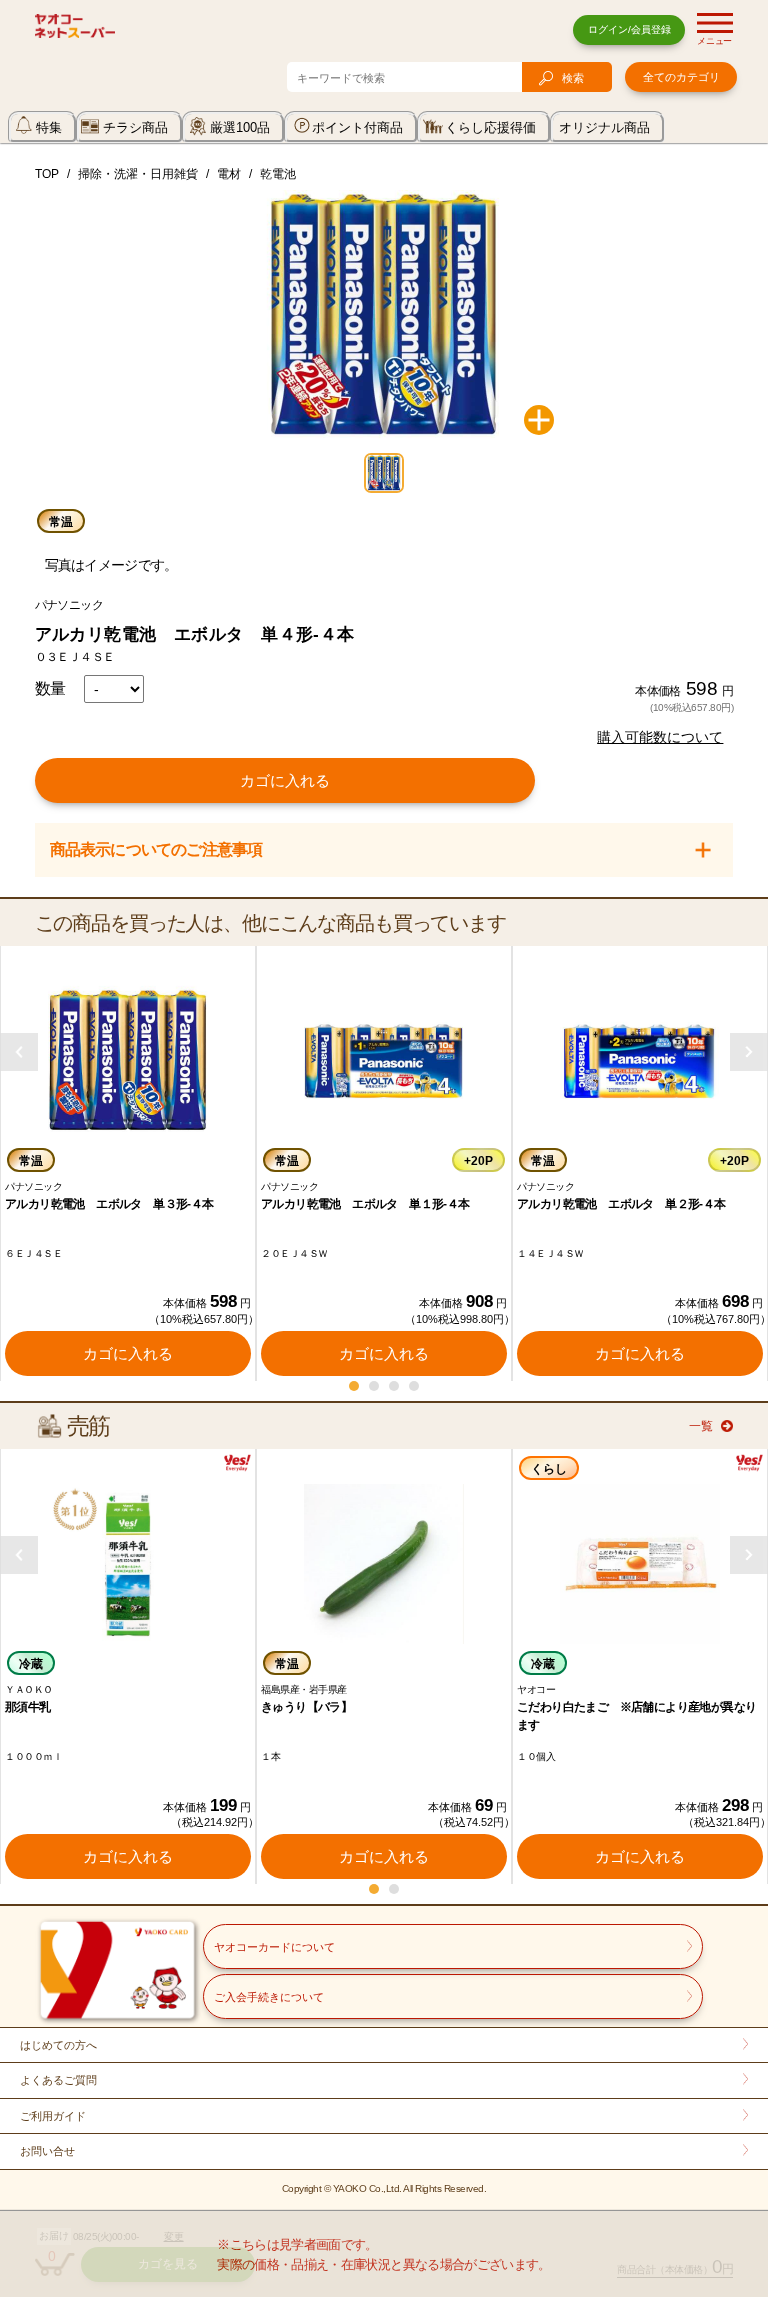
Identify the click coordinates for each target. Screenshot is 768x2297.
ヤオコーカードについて (274, 1947)
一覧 (701, 1426)
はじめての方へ (58, 2045)
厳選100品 (240, 127)
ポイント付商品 (357, 127)
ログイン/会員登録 (629, 29)
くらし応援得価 (490, 127)
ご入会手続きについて (269, 1997)
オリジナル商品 (604, 127)
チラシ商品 (135, 127)
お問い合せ (47, 2151)
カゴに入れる (285, 780)
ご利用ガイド (53, 2116)
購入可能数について (660, 737)
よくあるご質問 (58, 2080)
